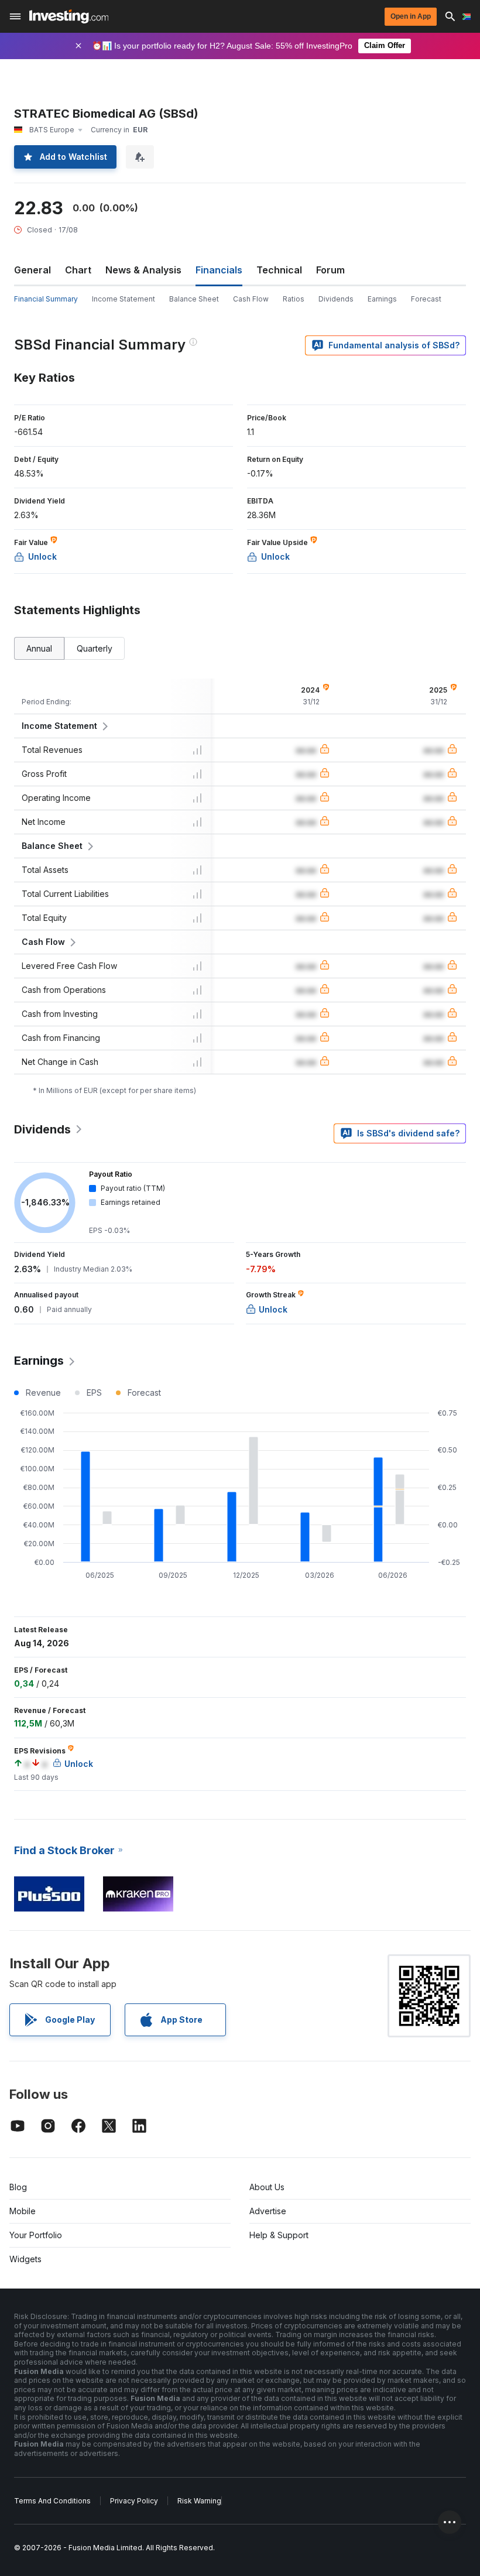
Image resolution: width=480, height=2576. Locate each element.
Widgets (25, 2259)
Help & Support (279, 2235)
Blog (18, 2187)
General (32, 270)
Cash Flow (251, 299)
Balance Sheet (194, 299)
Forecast (426, 299)
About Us (267, 2187)
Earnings (382, 299)
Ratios (294, 299)
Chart (78, 270)
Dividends (336, 299)
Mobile (23, 2211)
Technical (279, 270)
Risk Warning (199, 2501)
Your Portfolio (36, 2235)
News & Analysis (143, 270)
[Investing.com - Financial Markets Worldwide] (69, 16)
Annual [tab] (39, 648)
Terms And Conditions (52, 2501)
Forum (330, 270)
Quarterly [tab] (95, 648)
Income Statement (124, 299)
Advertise (268, 2211)
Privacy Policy (134, 2501)
